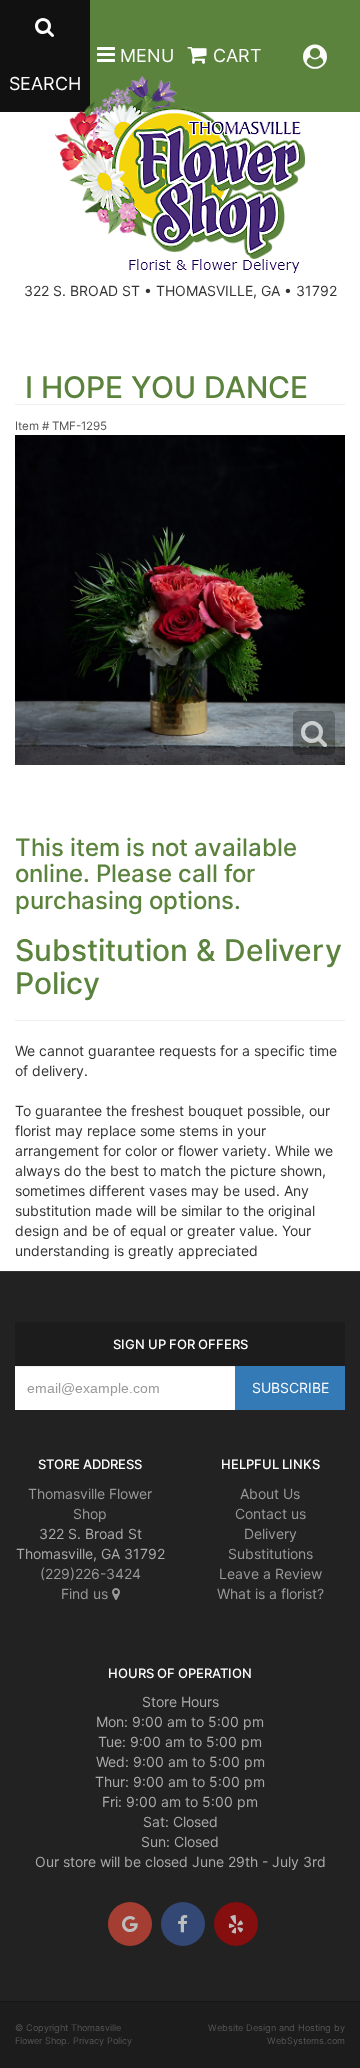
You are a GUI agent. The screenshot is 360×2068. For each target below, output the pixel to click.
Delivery (270, 1533)
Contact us (270, 1513)
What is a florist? (270, 1593)
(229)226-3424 (90, 1573)
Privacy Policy (102, 2040)
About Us (270, 1493)
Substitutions (270, 1553)
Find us (86, 1593)
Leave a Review (270, 1573)
